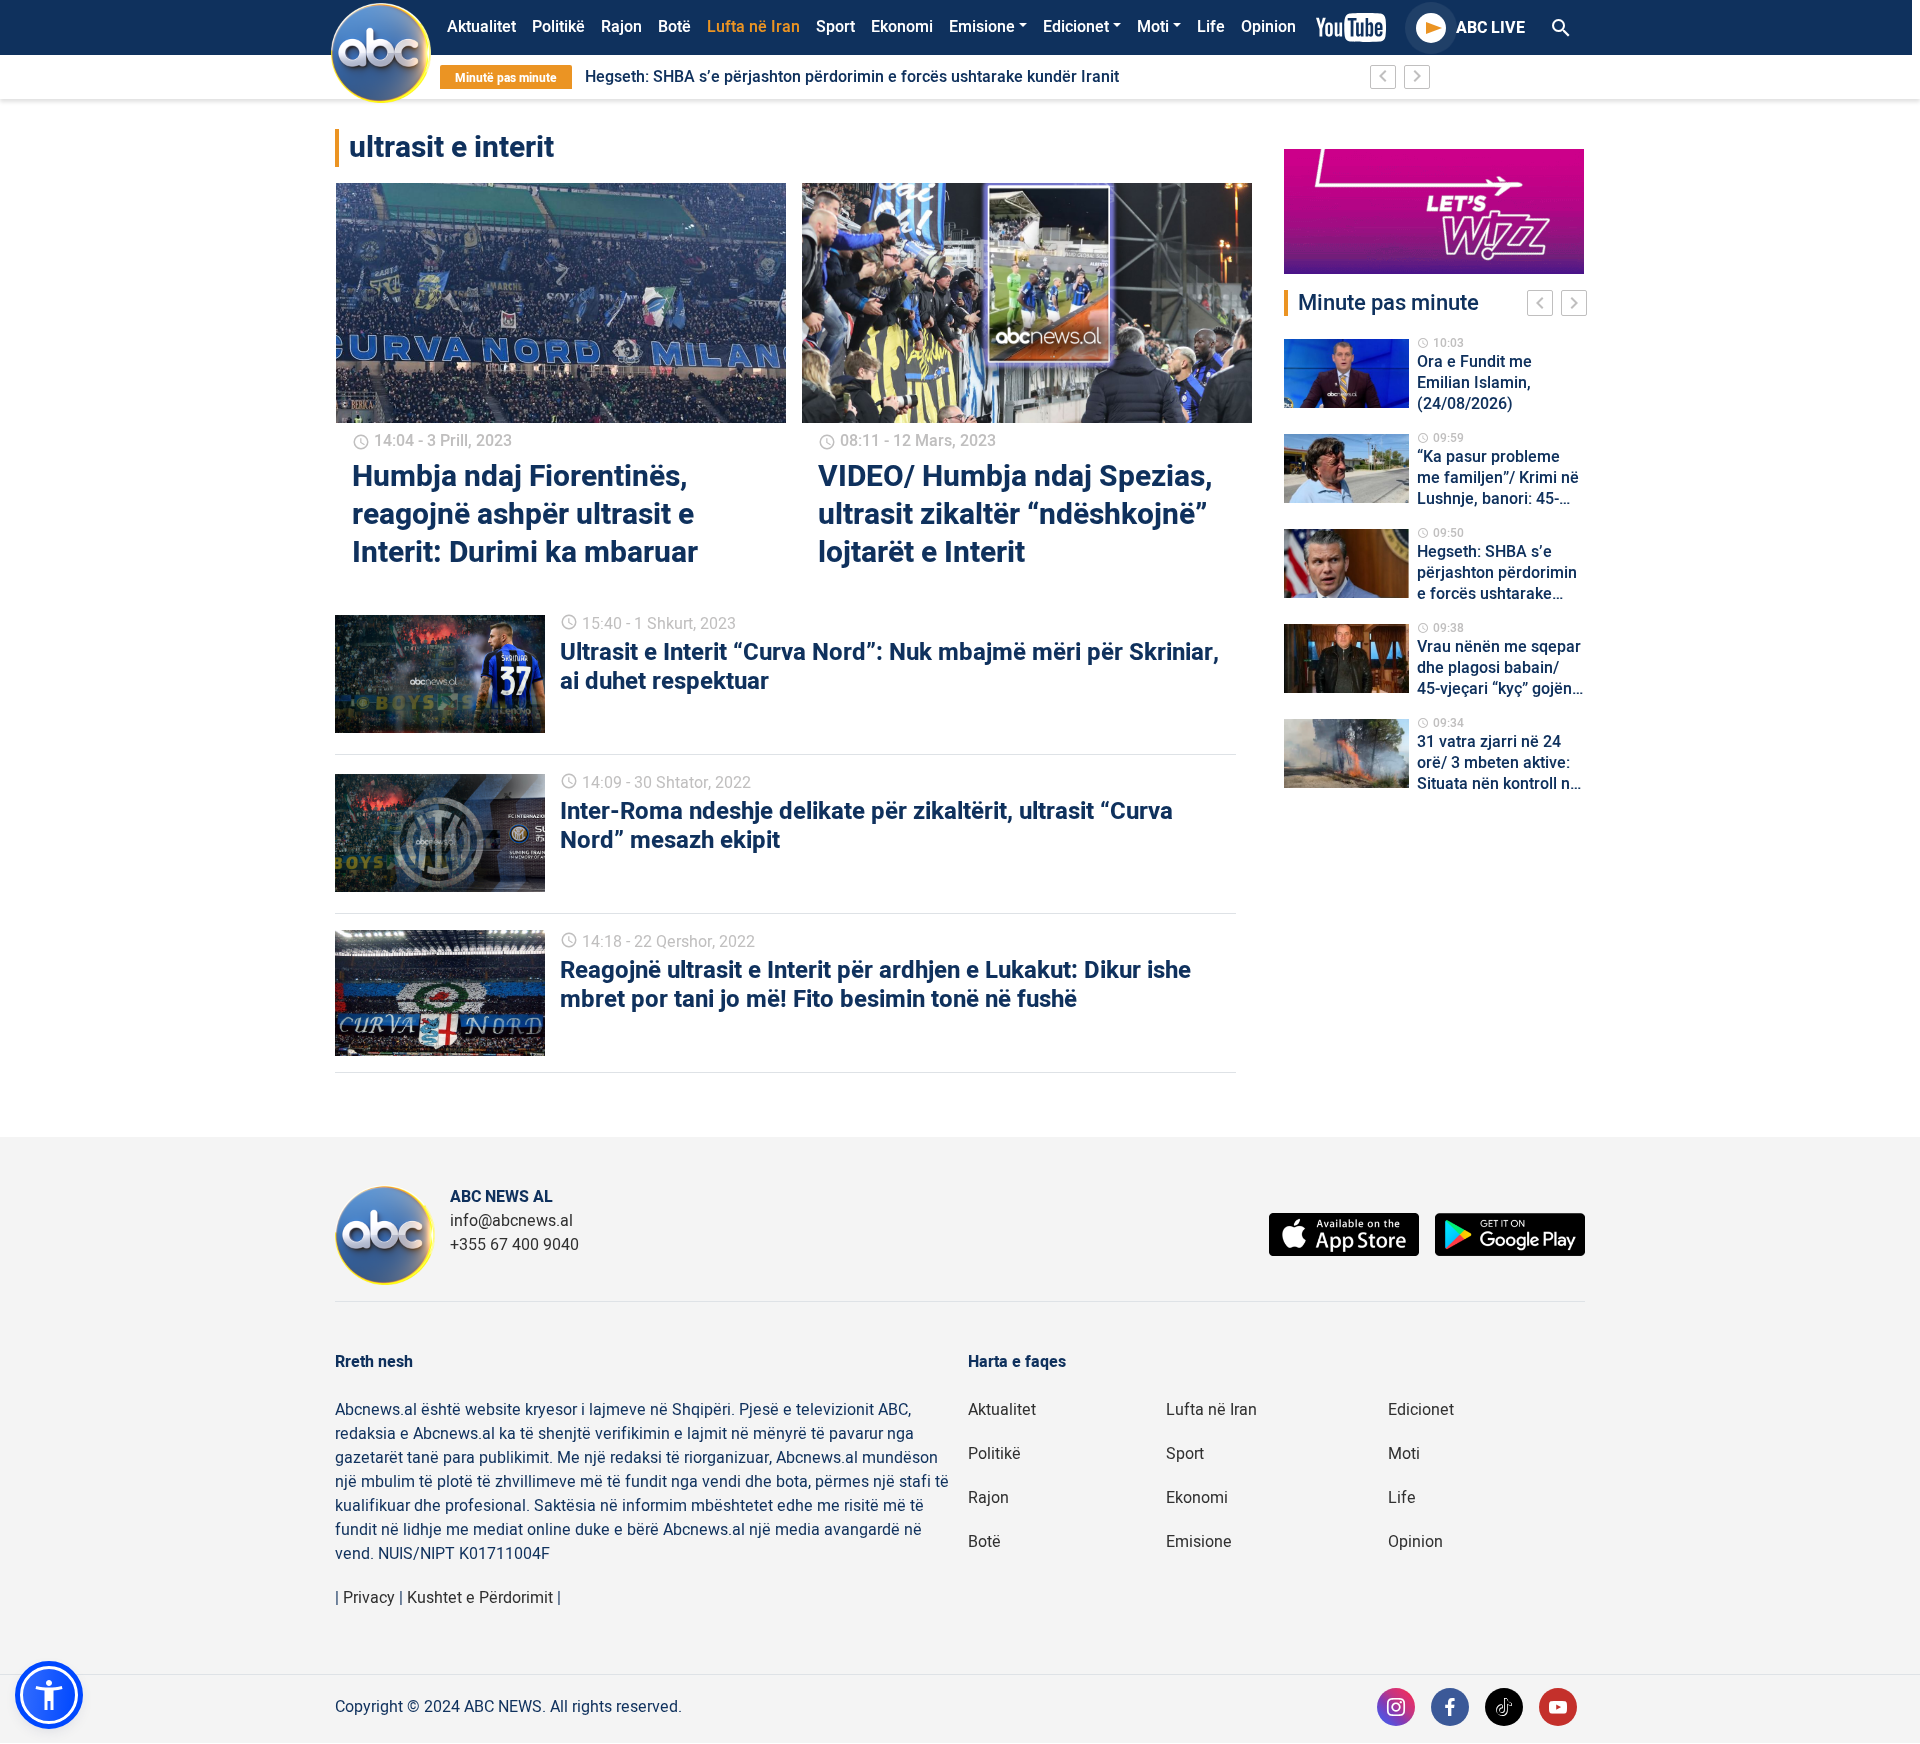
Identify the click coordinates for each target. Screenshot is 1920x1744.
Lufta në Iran (753, 27)
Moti (1153, 27)
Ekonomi (902, 27)
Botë (674, 27)
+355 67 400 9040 (514, 1245)
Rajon (621, 27)
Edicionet (1076, 27)
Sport (835, 27)
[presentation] (1544, 306)
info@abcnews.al (511, 1221)
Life (1211, 27)
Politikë (558, 27)
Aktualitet (481, 27)
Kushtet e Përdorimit (480, 1598)
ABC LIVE (1490, 28)
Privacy (369, 1598)
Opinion (1268, 27)
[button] (49, 1695)
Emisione (982, 27)
